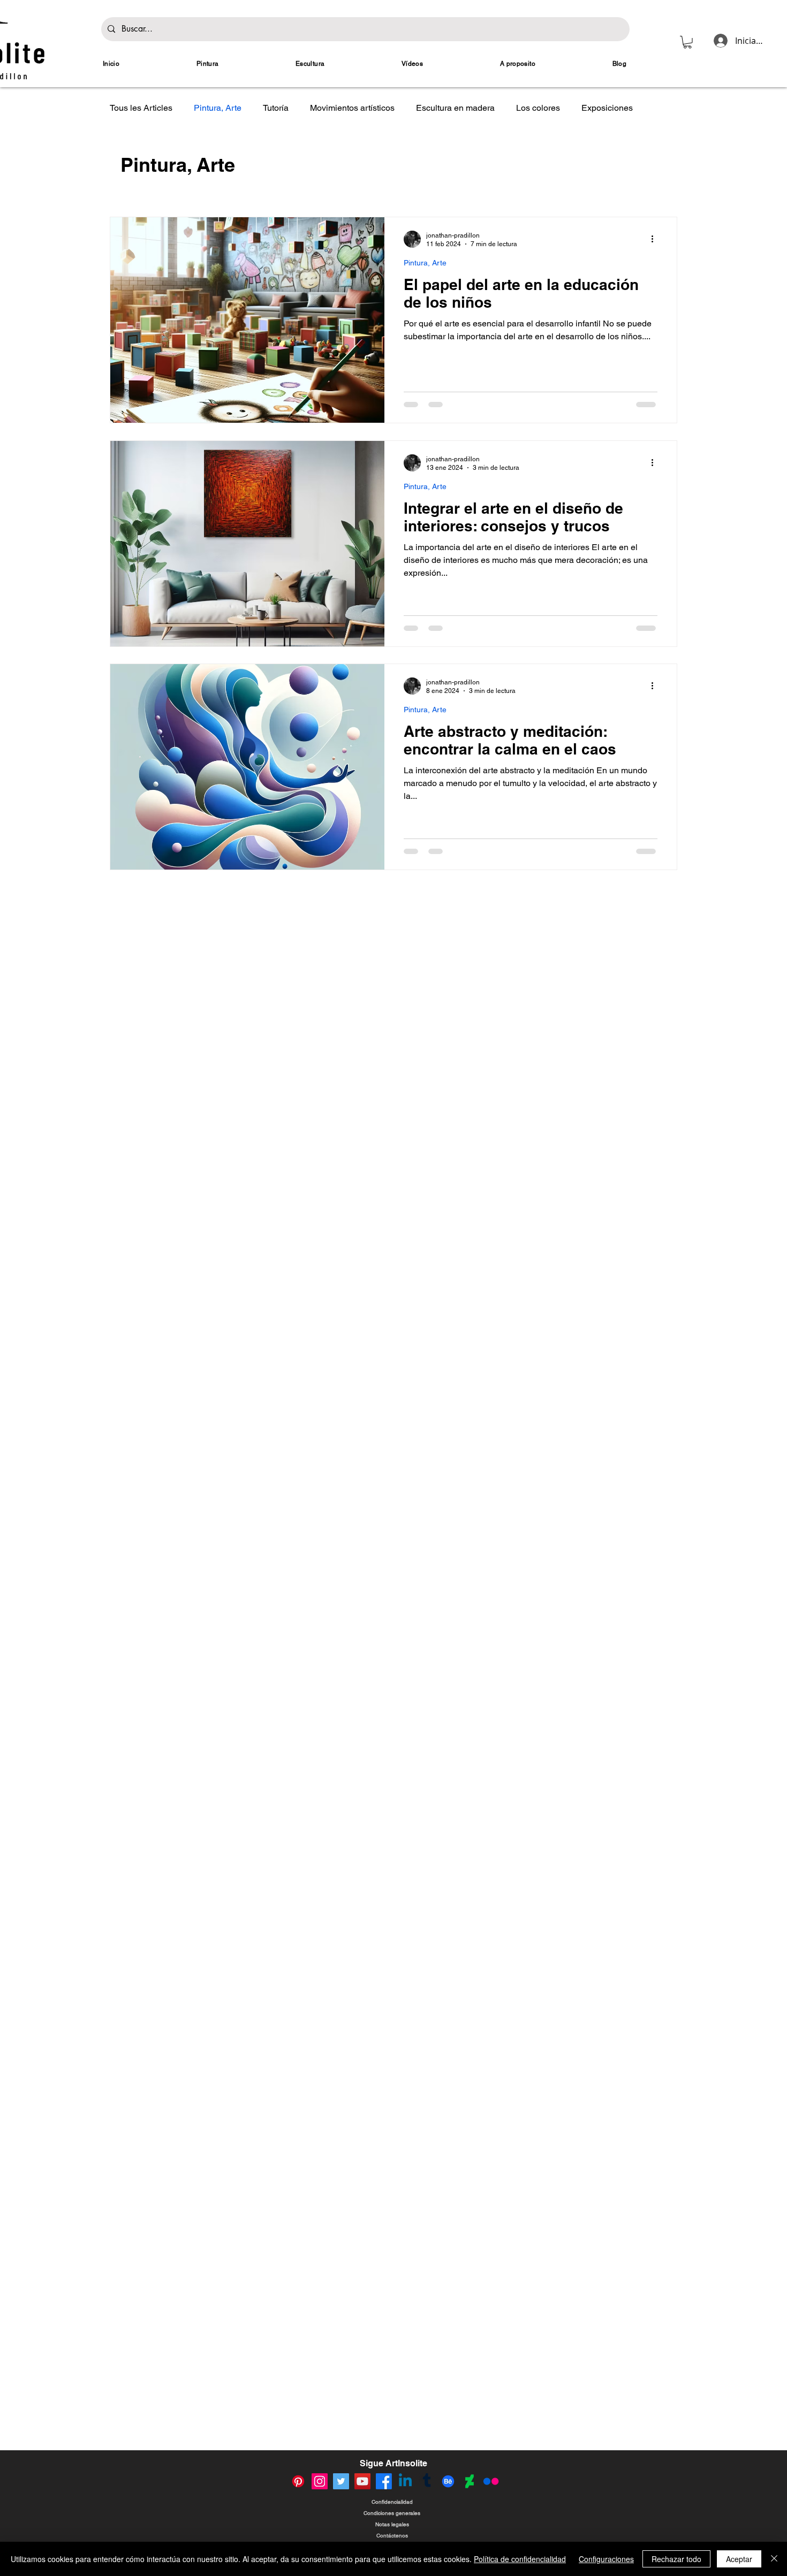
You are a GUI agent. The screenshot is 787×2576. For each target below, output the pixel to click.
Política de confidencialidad (520, 2559)
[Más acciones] (656, 239)
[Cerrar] (774, 2559)
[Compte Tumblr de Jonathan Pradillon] (427, 2481)
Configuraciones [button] (606, 2559)
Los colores (538, 108)
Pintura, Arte (218, 108)
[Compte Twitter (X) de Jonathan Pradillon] (341, 2481)
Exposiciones (607, 108)
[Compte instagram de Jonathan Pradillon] (320, 2481)
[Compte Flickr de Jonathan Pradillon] (491, 2481)
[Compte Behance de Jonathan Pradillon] (448, 2481)
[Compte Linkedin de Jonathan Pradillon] (405, 2481)
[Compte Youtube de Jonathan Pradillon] (362, 2481)
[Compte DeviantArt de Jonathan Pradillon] (470, 2481)
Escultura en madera (455, 108)
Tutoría (276, 108)
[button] (687, 42)
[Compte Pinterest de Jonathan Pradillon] (298, 2481)
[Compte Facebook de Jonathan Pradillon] (384, 2481)
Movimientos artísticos (352, 108)
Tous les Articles (141, 108)
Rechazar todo (676, 2559)
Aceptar (739, 2559)
